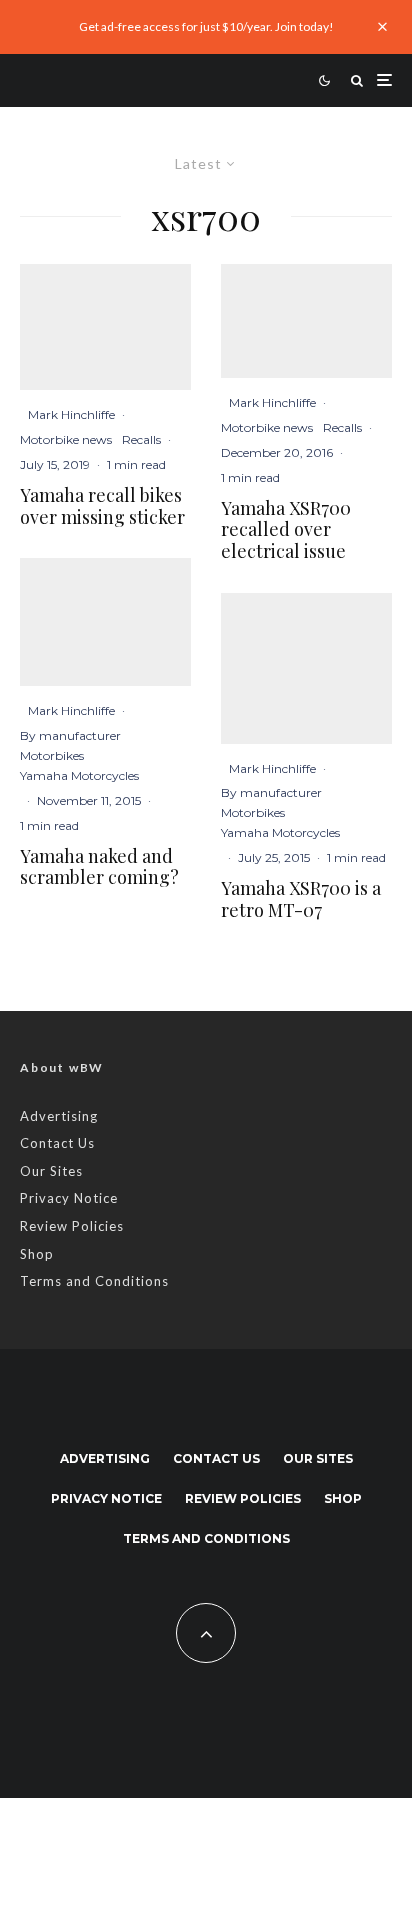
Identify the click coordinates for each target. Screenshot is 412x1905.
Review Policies (72, 1226)
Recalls (141, 439)
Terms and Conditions (94, 1281)
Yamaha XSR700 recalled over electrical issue (286, 530)
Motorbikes (52, 755)
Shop (37, 1254)
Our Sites (51, 1171)
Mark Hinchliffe (71, 414)
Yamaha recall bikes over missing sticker (102, 506)
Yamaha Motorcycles (79, 775)
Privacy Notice (69, 1198)
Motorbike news (66, 439)
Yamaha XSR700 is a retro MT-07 (301, 899)
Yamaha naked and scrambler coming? (99, 867)
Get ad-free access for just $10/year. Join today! (206, 26)
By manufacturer (70, 735)
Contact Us (57, 1143)
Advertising (59, 1116)
